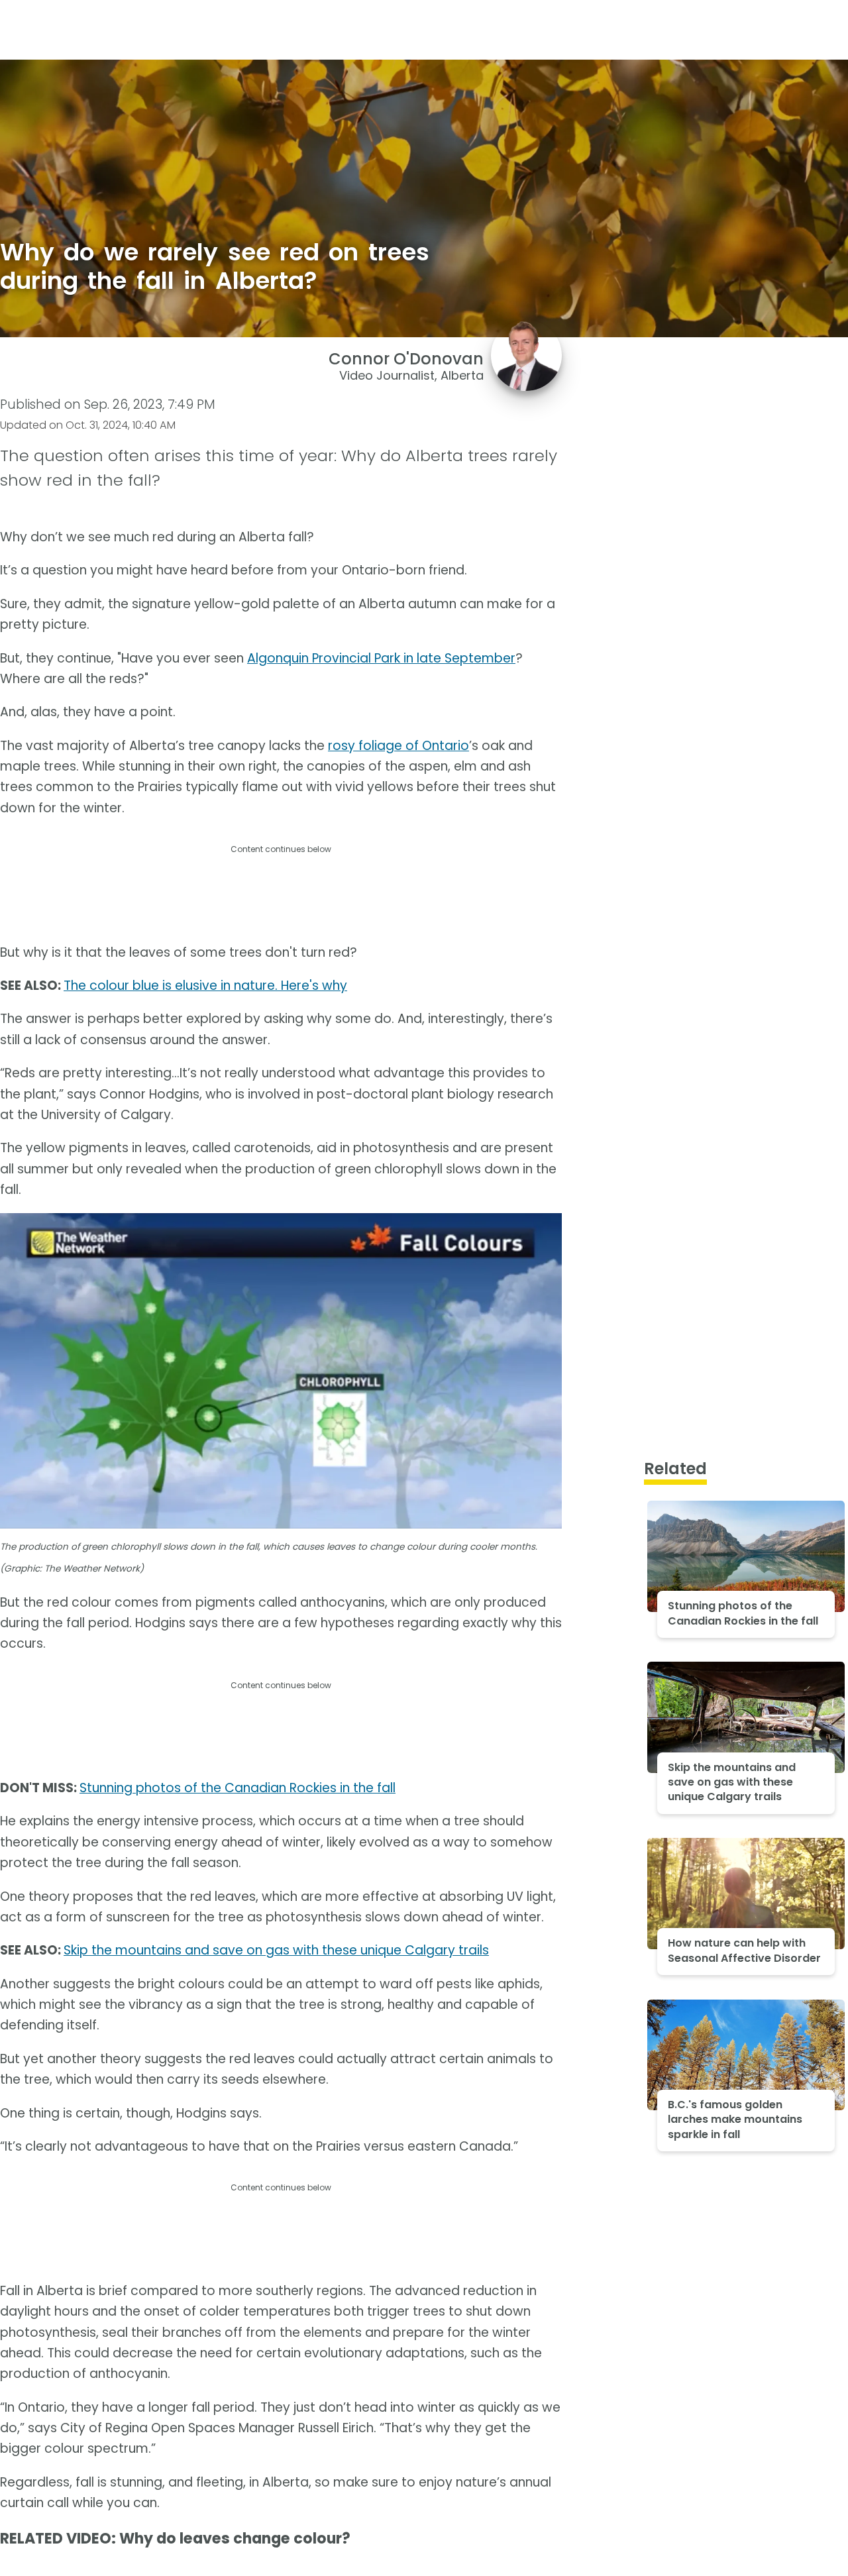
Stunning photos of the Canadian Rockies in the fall (238, 1788)
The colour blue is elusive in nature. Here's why (205, 986)
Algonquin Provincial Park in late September (381, 658)
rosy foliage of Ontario (398, 746)
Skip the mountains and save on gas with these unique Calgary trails (276, 1950)
